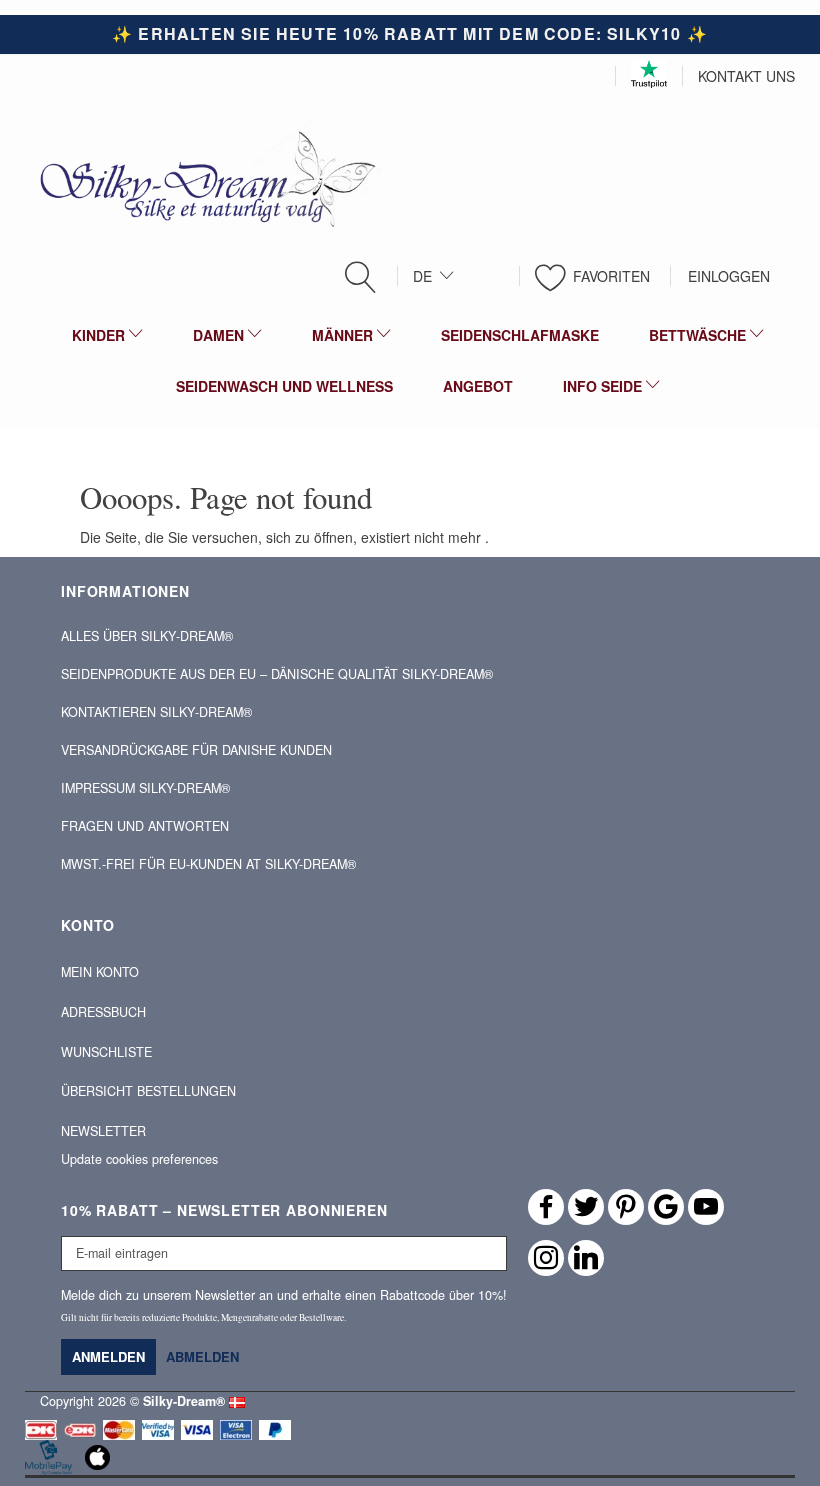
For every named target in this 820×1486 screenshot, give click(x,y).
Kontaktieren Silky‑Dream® (156, 712)
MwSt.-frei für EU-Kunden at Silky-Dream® (208, 864)
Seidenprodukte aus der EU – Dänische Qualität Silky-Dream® (277, 674)
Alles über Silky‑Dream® (147, 636)
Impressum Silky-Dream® (145, 788)
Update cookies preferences (139, 1159)
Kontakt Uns (746, 76)
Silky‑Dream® (184, 1401)
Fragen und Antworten (145, 826)
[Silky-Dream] (200, 177)
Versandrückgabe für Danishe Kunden (196, 750)
